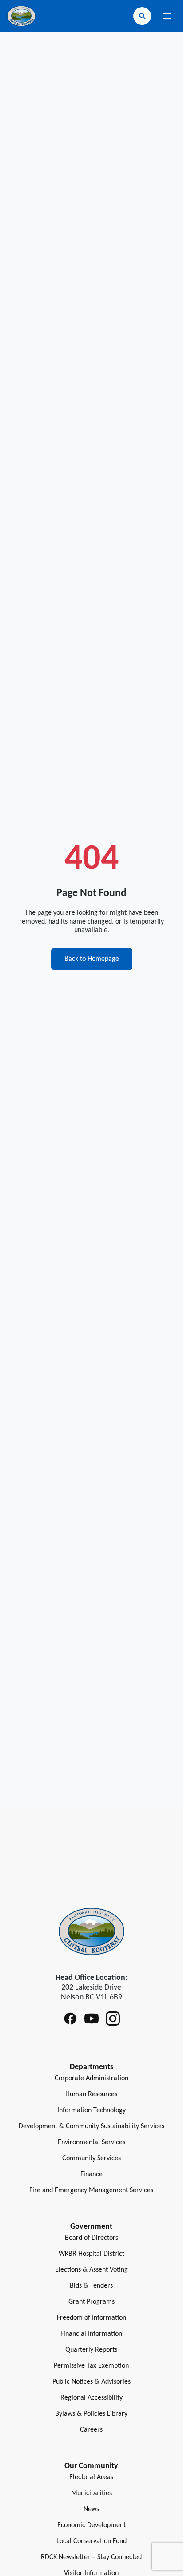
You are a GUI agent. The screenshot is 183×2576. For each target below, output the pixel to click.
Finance (91, 2174)
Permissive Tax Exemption (91, 2366)
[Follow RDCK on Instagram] (113, 2019)
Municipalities (91, 2493)
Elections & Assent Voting (91, 2270)
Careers (91, 2430)
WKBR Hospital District (91, 2254)
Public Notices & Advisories (91, 2382)
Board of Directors (91, 2238)
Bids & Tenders (91, 2286)
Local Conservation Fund (91, 2541)
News (91, 2509)
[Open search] (142, 16)
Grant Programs (91, 2302)
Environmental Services (91, 2142)
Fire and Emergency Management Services (91, 2190)
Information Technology (91, 2110)
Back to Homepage (92, 959)
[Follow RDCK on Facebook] (70, 2019)
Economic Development (91, 2525)
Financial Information (91, 2334)
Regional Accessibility (91, 2398)
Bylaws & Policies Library (91, 2414)
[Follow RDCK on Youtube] (91, 2019)
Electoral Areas (91, 2477)
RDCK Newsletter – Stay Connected (91, 2557)
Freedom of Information (91, 2318)
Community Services (91, 2158)
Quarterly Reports (91, 2350)
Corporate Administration (91, 2078)
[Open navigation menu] (167, 16)
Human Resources (91, 2094)
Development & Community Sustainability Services (91, 2126)
